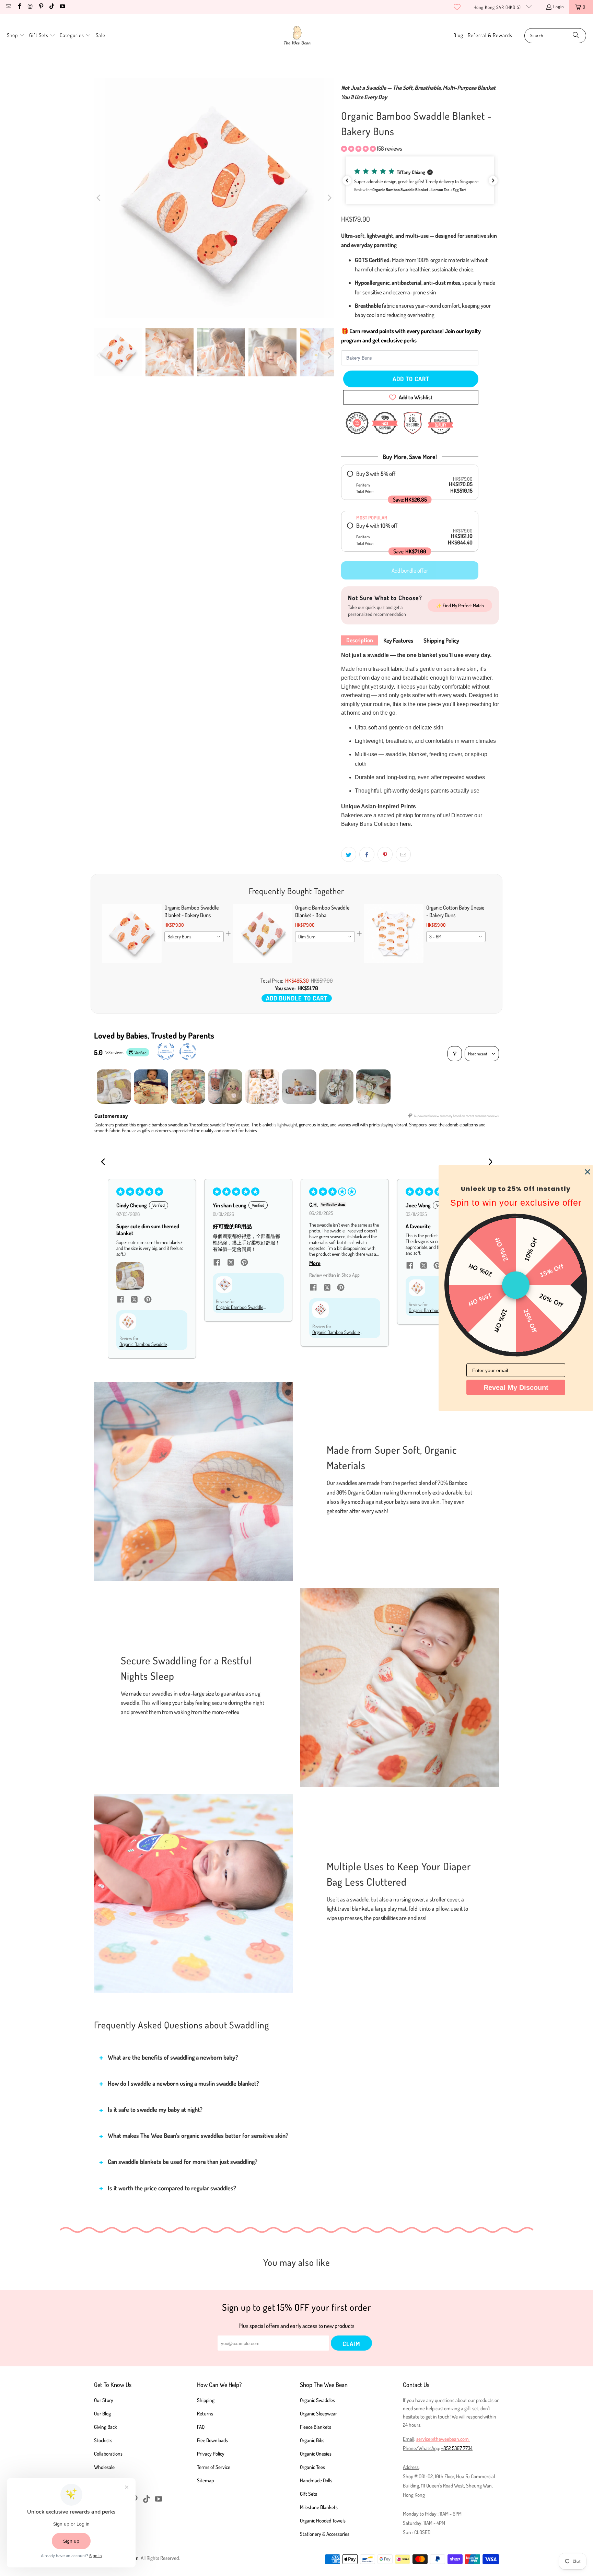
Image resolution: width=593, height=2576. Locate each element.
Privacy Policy (211, 2454)
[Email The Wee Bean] (8, 7)
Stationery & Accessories (325, 2534)
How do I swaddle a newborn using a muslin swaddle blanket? (183, 2083)
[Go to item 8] (373, 1087)
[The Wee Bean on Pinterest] (40, 7)
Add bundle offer (410, 570)
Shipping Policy (441, 640)
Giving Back (106, 2427)
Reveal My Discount (516, 1387)
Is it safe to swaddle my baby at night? (155, 2109)
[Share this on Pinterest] (385, 854)
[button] (16, 36)
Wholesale (104, 2467)
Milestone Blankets (319, 2507)
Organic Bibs (312, 2440)
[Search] (576, 36)
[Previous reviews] (347, 180)
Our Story (104, 2400)
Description (360, 640)
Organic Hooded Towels (323, 2521)
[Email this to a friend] (403, 854)
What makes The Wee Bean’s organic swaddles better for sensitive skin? (198, 2135)
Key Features (398, 640)
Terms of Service (214, 2467)
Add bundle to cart (297, 998)
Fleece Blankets (316, 2427)
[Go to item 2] (151, 1087)
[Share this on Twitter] (349, 854)
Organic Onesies (316, 2454)
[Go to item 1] (114, 1087)
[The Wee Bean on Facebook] (19, 7)
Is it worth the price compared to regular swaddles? (172, 2188)
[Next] (329, 198)
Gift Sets (309, 2494)
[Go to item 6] (299, 1087)
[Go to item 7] (336, 1087)
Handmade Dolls (316, 2480)
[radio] (410, 482)
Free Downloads (212, 2440)
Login (559, 7)
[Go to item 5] (262, 1087)
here (405, 824)
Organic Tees (312, 2467)
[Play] (214, 198)
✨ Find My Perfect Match (460, 605)
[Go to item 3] (188, 1087)
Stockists (103, 2440)
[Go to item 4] (225, 1087)
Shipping (206, 2400)
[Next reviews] (493, 180)
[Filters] (455, 1054)
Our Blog (102, 2414)
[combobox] (194, 937)
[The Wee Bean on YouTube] (62, 7)
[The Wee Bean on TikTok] (51, 7)
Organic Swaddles (317, 2400)
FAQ (201, 2427)
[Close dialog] (588, 1172)
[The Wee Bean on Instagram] (30, 7)
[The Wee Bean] (297, 36)
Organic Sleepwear (318, 2414)
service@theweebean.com (443, 2439)
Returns (205, 2414)
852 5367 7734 (458, 2448)
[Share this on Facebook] (367, 854)
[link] (132, 934)
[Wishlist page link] (457, 7)
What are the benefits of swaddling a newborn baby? (173, 2057)
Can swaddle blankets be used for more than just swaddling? (183, 2162)
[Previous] (99, 198)
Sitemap (205, 2480)
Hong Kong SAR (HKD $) (498, 7)
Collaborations (108, 2454)
